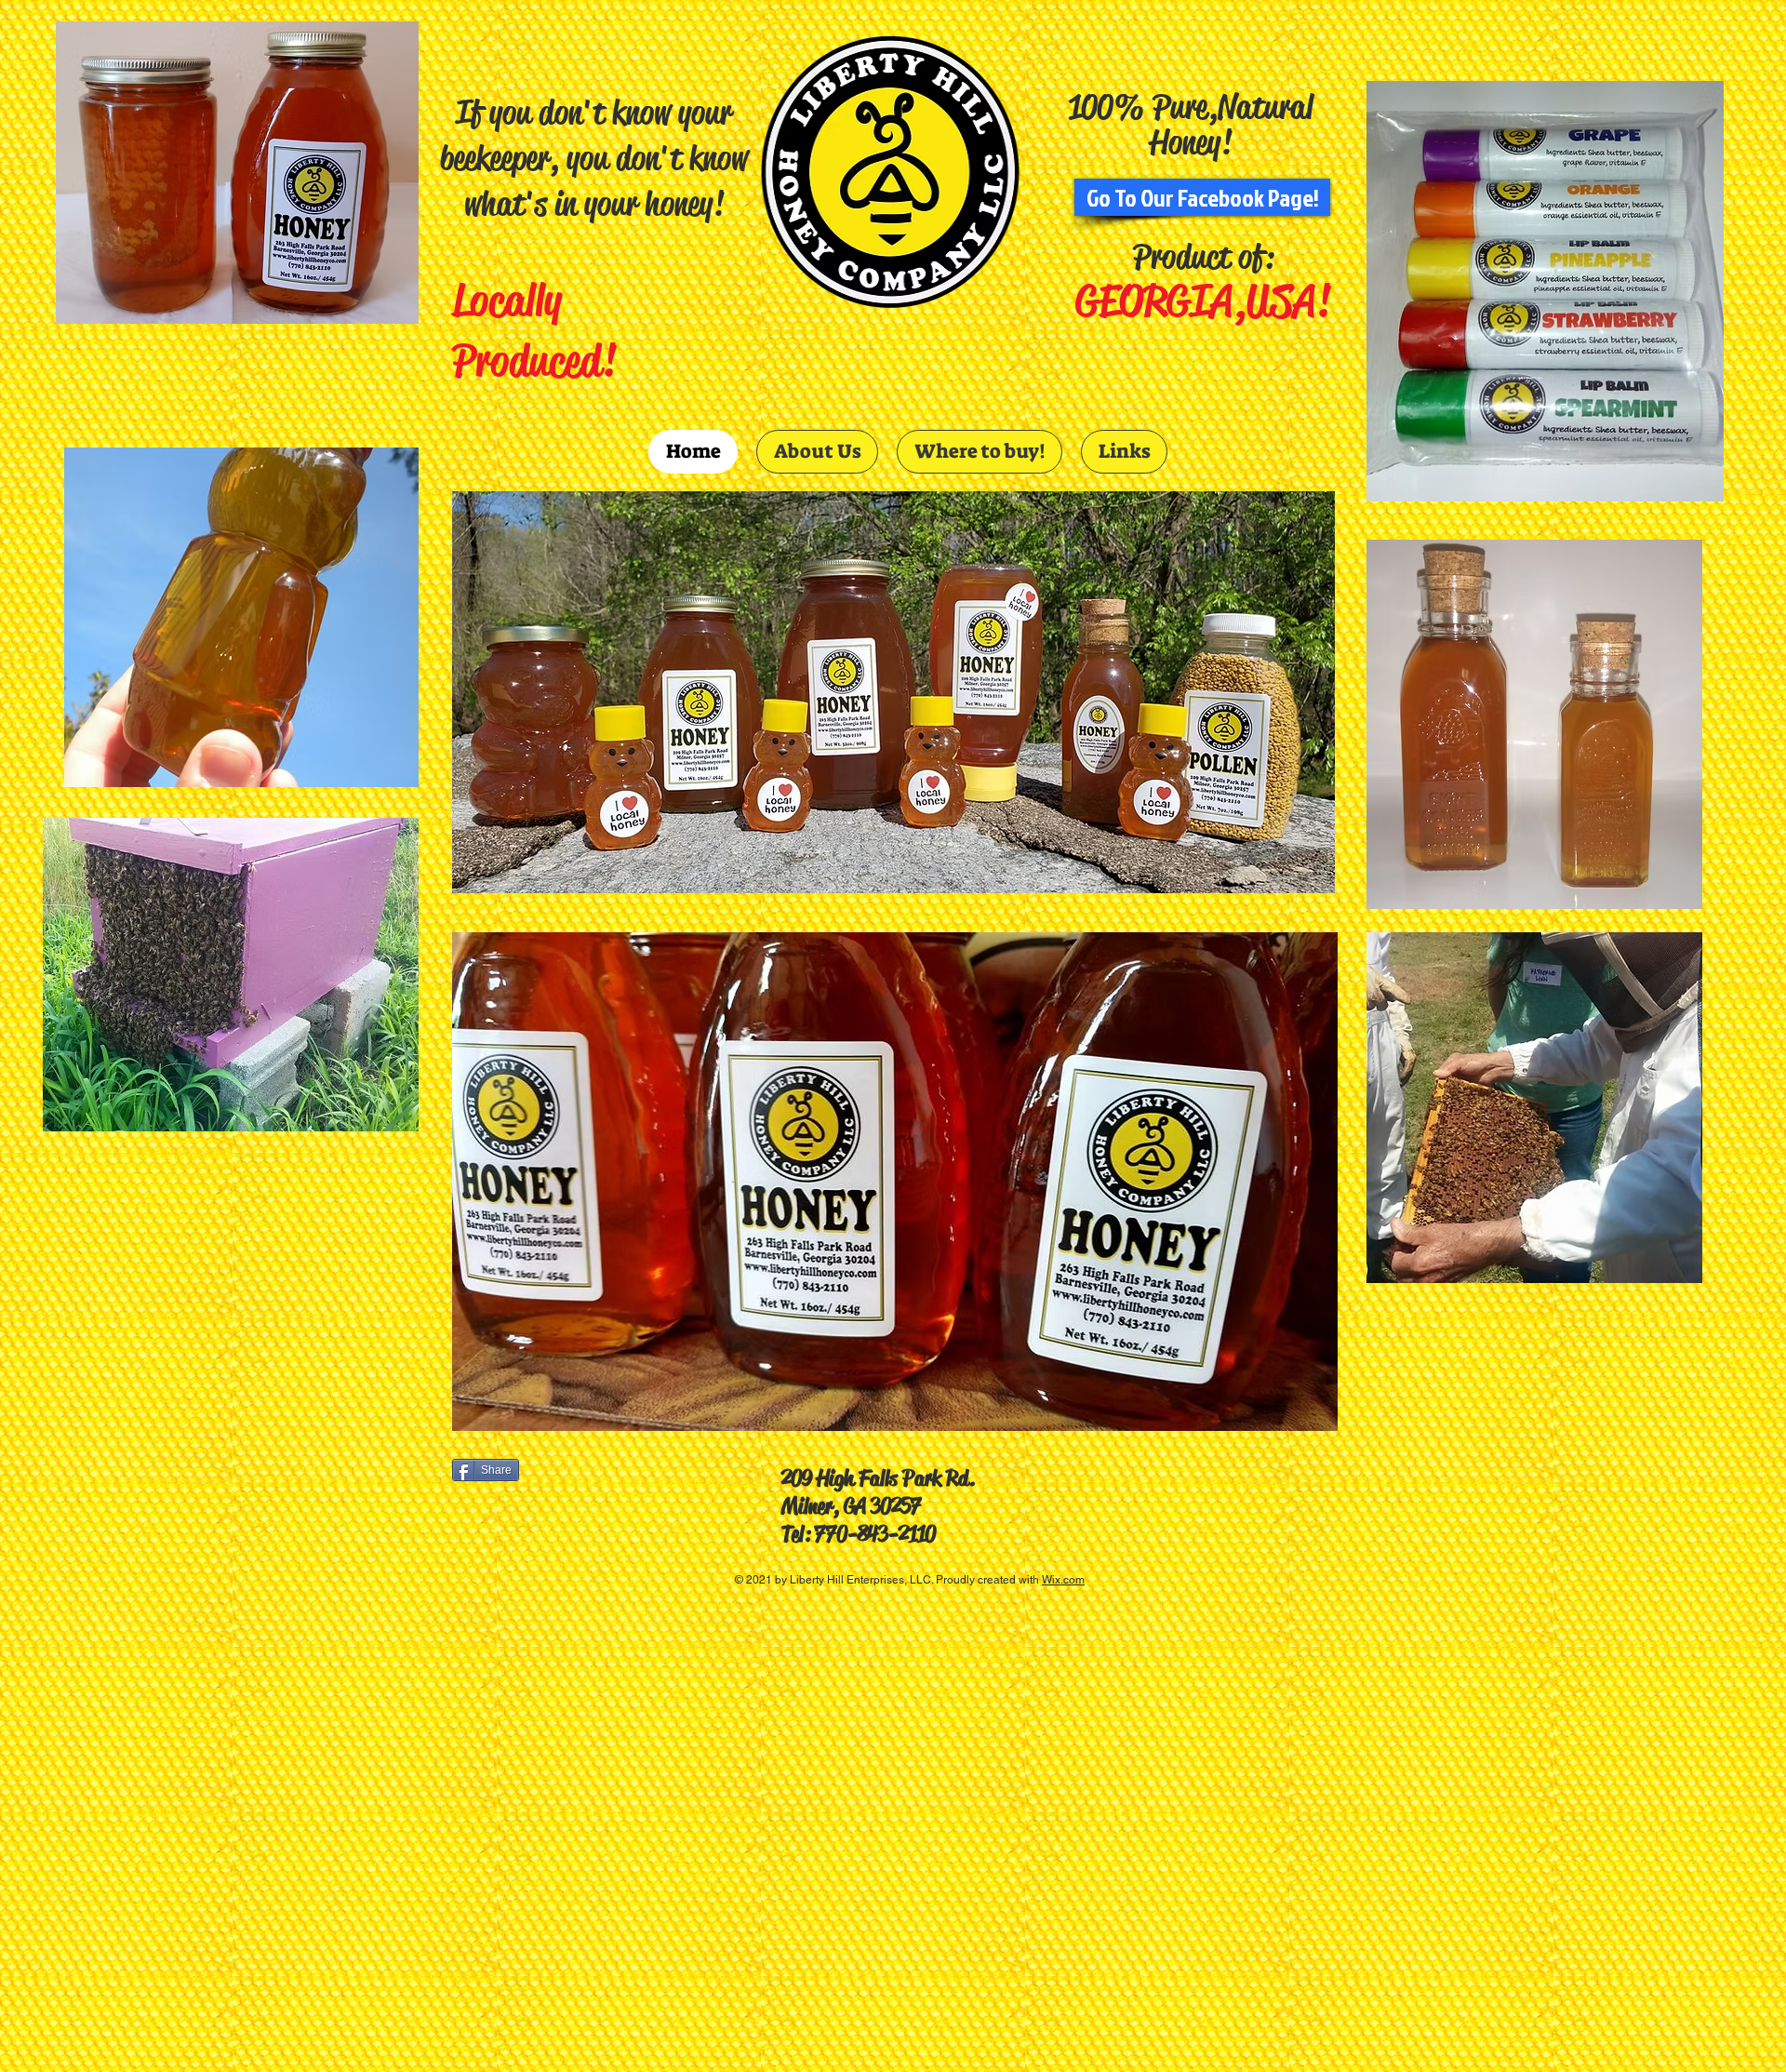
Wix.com (1063, 1580)
